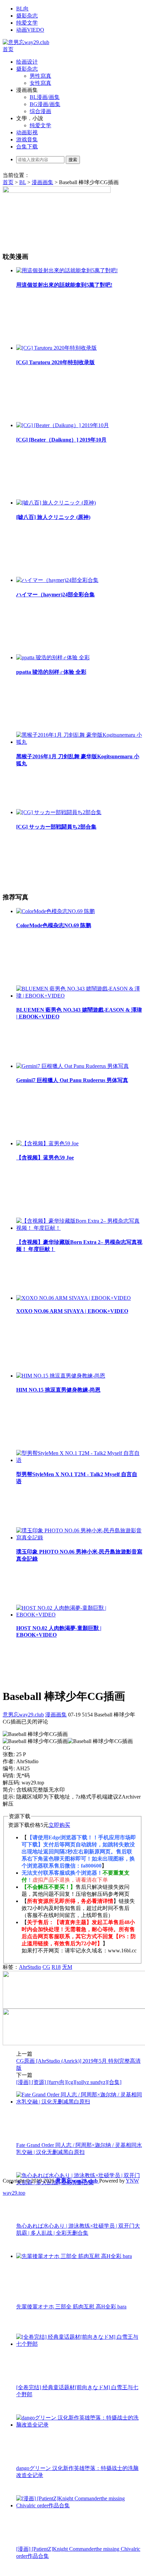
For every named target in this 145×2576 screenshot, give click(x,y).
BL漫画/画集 (45, 97)
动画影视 (27, 132)
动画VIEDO (30, 30)
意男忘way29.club (23, 1715)
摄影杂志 (27, 16)
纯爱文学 (27, 23)
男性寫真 (40, 76)
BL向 (22, 9)
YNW (132, 2181)
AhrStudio (30, 1967)
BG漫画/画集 (45, 104)
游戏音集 (27, 140)
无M (67, 1967)
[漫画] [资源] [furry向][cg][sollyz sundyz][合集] (69, 2082)
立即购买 (59, 1825)
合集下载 (27, 147)
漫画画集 (42, 182)
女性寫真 (40, 83)
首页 (8, 49)
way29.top (14, 2193)
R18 (56, 1967)
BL (23, 182)
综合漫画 (40, 111)
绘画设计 (27, 62)
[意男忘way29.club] (26, 42)
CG (46, 1967)
